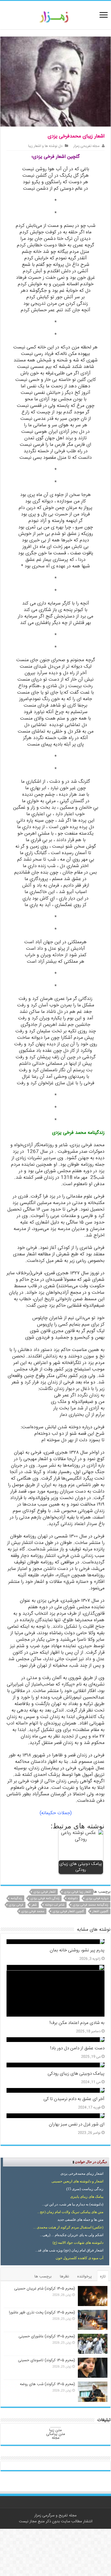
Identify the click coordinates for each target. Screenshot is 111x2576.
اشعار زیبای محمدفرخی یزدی (82, 2174)
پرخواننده (85, 2277)
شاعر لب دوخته (55, 1905)
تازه (103, 2277)
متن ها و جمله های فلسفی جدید (80, 2220)
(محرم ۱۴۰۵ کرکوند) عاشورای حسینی (47, 2336)
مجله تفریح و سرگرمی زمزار (55, 2516)
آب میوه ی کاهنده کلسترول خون (79, 2258)
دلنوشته (73, 1898)
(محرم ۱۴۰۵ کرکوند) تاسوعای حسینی (46, 2360)
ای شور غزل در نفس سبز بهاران (77, 2125)
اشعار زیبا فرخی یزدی (78, 1892)
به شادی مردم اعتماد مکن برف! (77, 2023)
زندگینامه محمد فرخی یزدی (91, 1905)
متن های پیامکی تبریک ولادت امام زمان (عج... (70, 2212)
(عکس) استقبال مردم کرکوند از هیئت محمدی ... (68, 2227)
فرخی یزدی (16, 1905)
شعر (34, 1905)
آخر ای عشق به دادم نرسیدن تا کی (74, 2099)
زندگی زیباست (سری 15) (85, 2189)
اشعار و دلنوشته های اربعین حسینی (77, 2181)
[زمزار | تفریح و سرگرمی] (55, 17)
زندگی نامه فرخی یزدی (45, 1898)
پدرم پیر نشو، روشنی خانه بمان (77, 1951)
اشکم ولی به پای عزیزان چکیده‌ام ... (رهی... (72, 2235)
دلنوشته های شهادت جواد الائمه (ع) (78, 2243)
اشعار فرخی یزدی (45, 1892)
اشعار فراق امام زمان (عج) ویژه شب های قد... (69, 2250)
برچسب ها (43, 2277)
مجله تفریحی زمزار (86, 146)
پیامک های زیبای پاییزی (87, 2197)
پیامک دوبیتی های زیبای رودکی (76, 2074)
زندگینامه (16, 1898)
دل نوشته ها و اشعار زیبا (45, 146)
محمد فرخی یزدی (33, 1911)
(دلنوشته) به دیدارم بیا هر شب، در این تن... (73, 2204)
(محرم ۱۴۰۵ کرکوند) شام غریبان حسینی (45, 2289)
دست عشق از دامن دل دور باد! (77, 2048)
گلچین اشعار (100, 1911)
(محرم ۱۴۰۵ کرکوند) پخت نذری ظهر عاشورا (42, 2313)
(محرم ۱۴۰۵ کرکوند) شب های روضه (47, 2384)
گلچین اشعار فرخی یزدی (68, 1911)
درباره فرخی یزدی (97, 1898)
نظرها (64, 2277)
